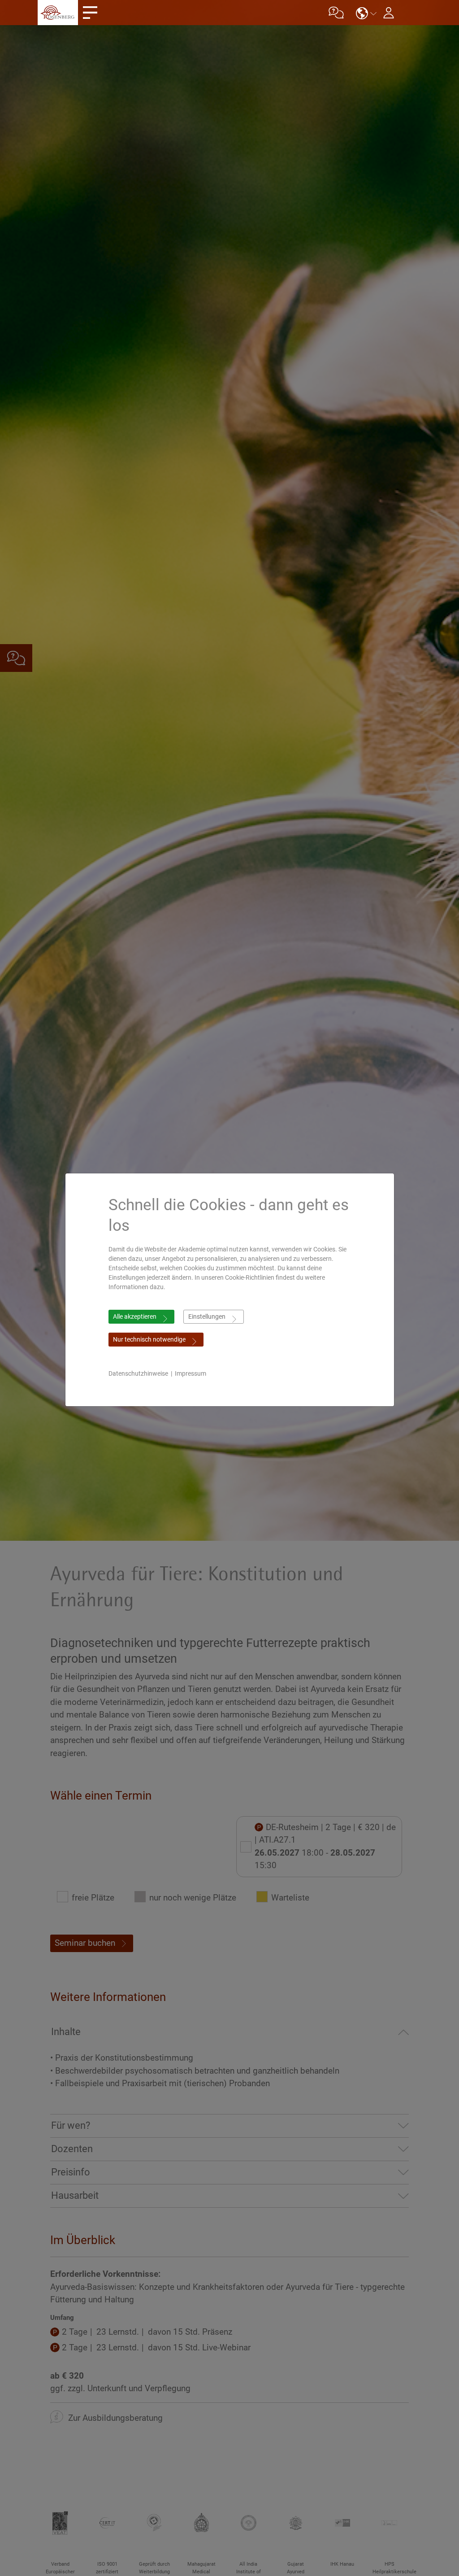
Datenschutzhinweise (138, 1373)
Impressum (191, 1373)
